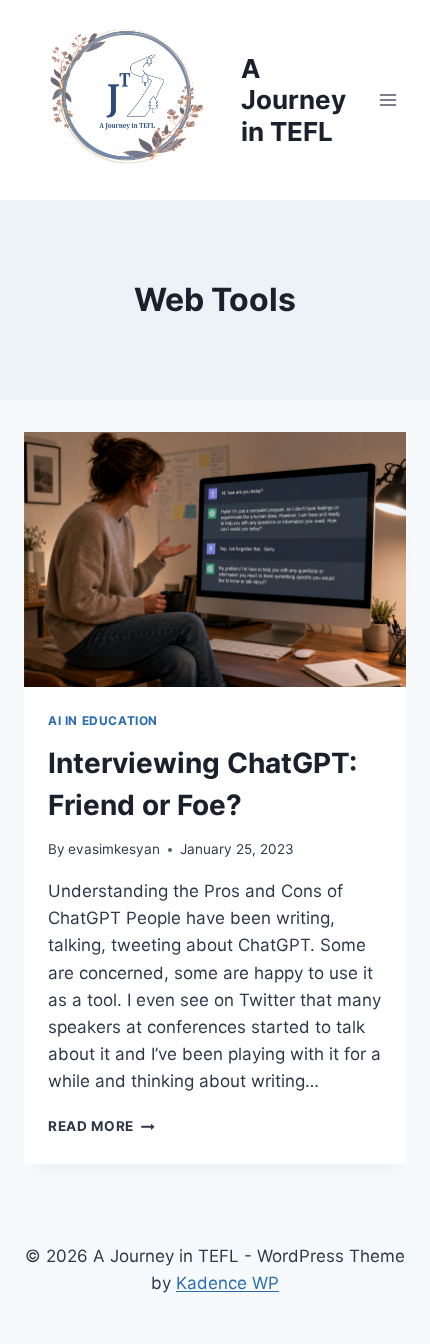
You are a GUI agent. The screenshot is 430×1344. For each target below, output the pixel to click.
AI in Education (103, 720)
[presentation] (215, 559)
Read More (101, 1126)
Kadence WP (227, 1283)
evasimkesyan (114, 849)
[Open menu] (387, 99)
